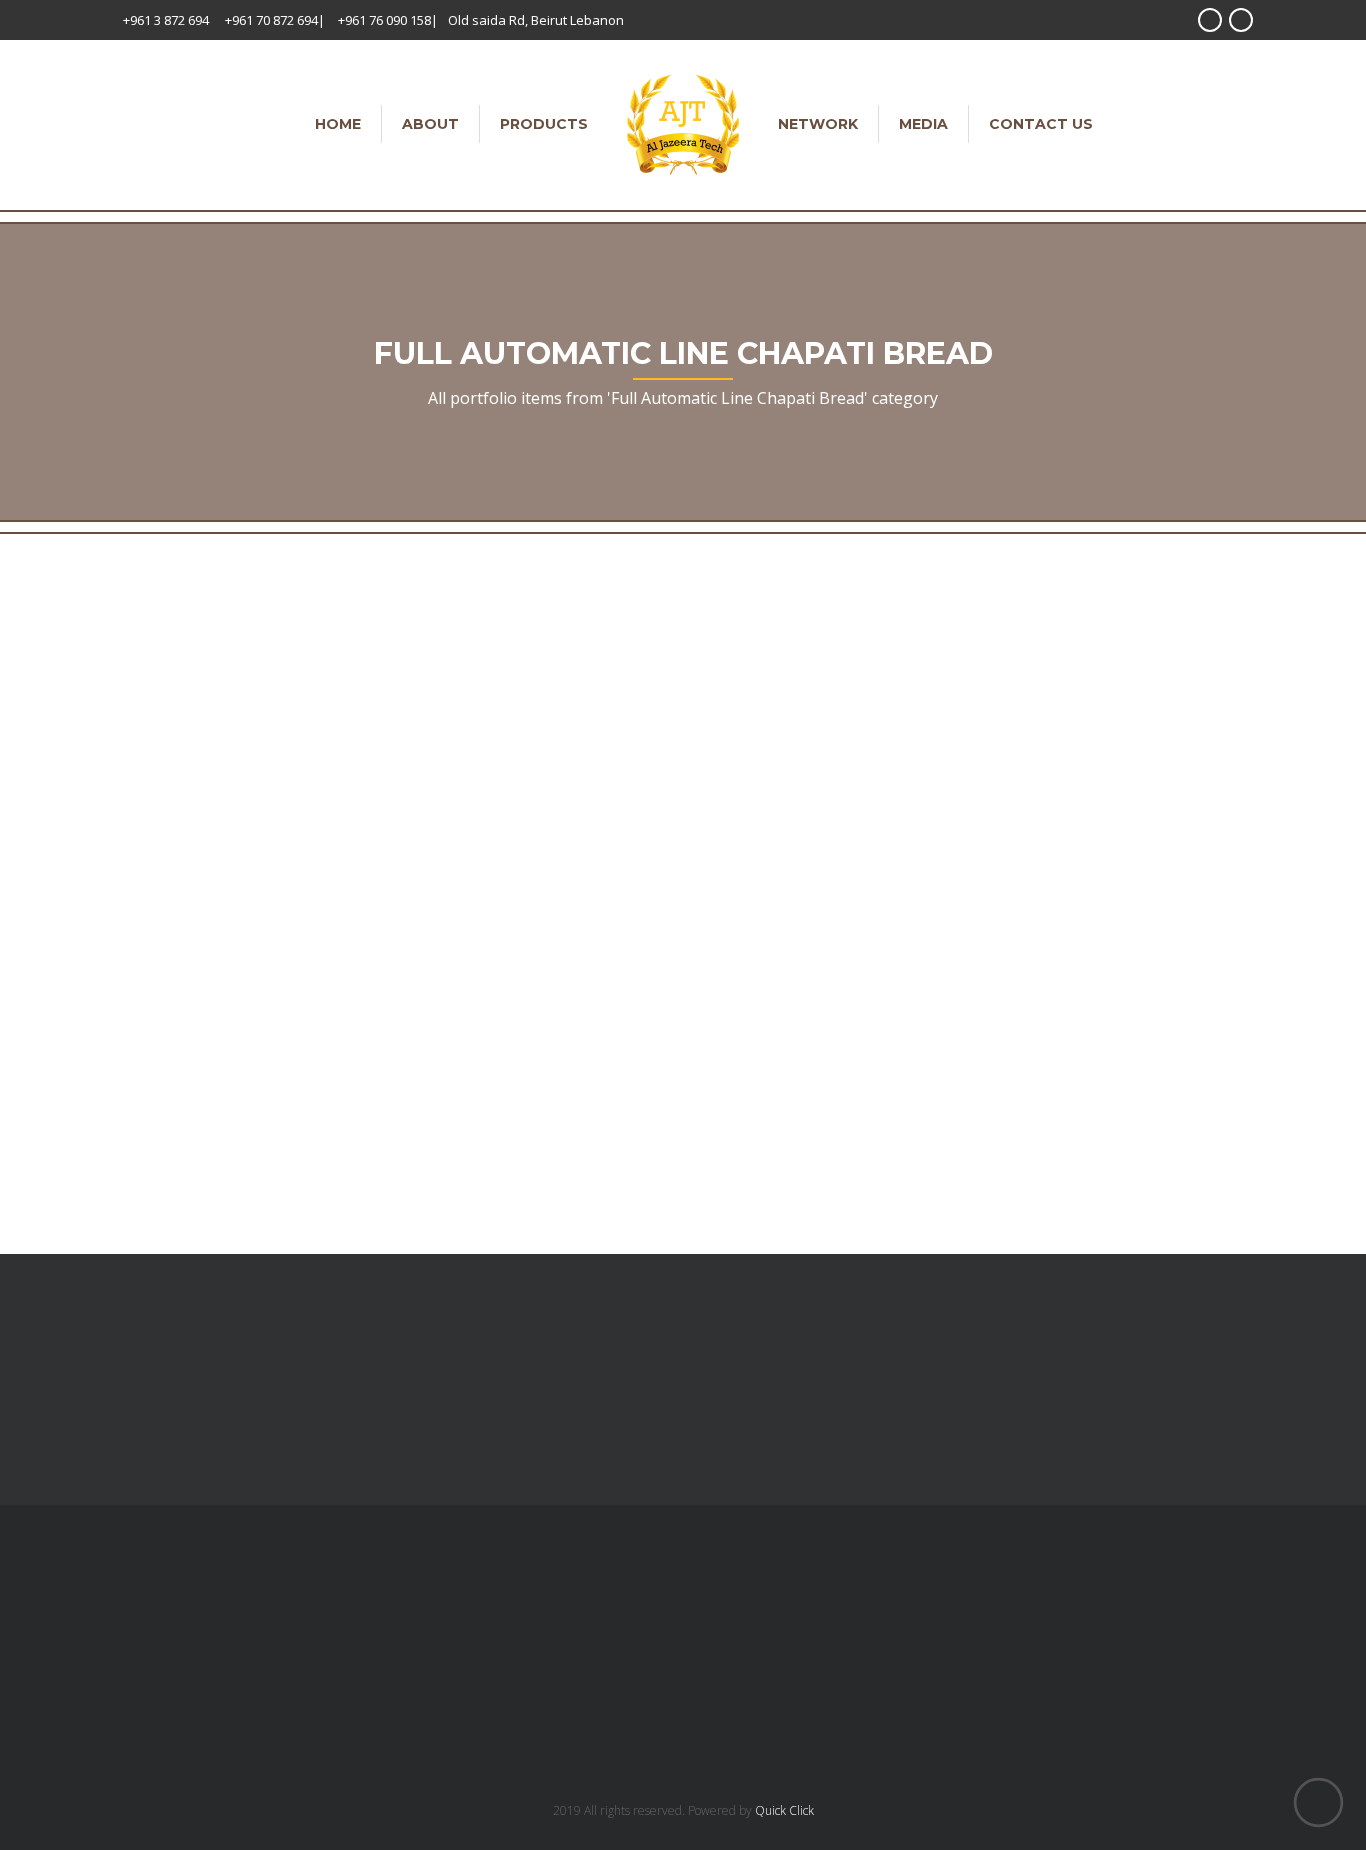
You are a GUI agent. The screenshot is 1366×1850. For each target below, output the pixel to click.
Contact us (1041, 124)
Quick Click (784, 1810)
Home (338, 124)
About (430, 124)
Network (818, 124)
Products (544, 124)
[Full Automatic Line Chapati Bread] (172, 797)
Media (923, 124)
